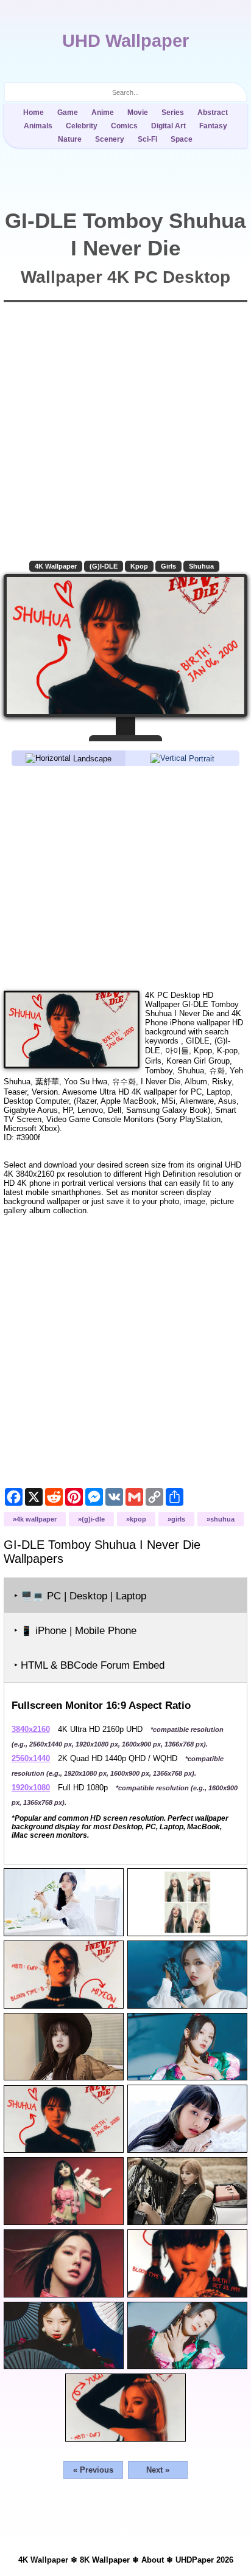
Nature (70, 139)
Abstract (213, 113)
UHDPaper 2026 (204, 2560)
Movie (138, 113)
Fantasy (213, 126)
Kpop (139, 566)
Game (68, 113)
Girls (168, 566)
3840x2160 (31, 1729)
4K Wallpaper (56, 566)
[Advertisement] (125, 878)
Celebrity (82, 126)
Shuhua (201, 566)
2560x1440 (31, 1758)
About (153, 2560)
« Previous (93, 2470)
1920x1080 (31, 1788)
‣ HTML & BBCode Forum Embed (89, 1665)
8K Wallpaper (105, 2560)
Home (34, 113)
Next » (158, 2470)
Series (173, 113)
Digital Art (168, 126)
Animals (38, 126)
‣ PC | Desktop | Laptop (80, 1596)
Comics (124, 126)
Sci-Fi (147, 139)
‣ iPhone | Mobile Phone (75, 1631)
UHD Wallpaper (125, 41)
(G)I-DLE (104, 566)
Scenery (110, 139)
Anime (103, 113)
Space (182, 139)
